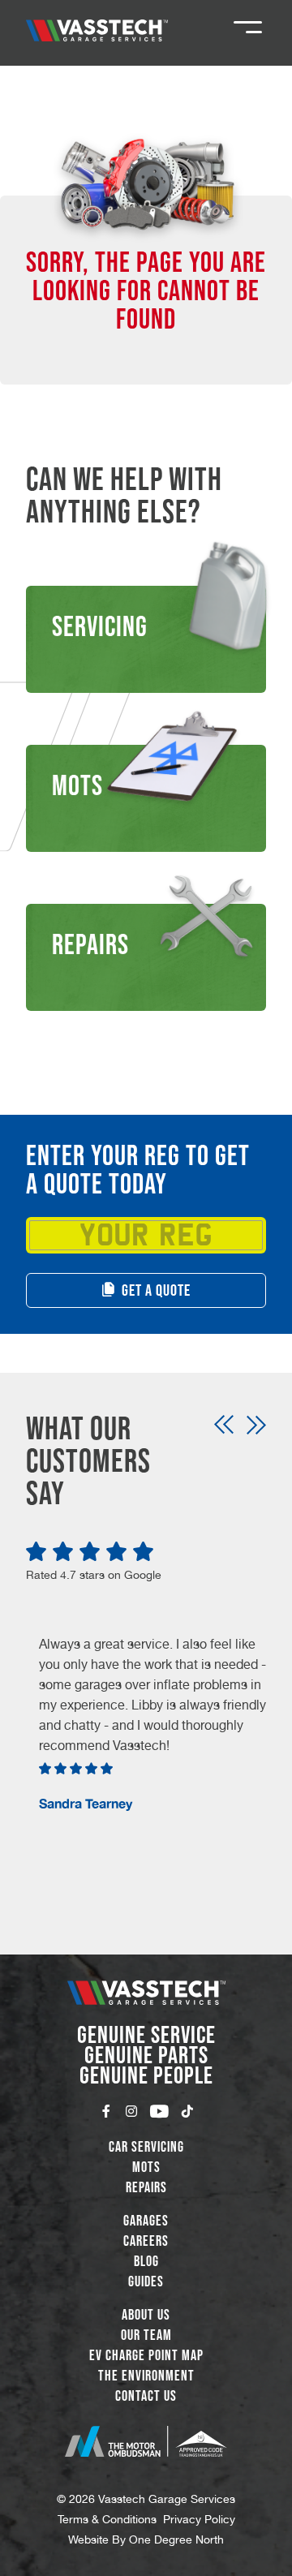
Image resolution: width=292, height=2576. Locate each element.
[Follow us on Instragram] (131, 2111)
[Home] (97, 30)
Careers (146, 2241)
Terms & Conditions (107, 2519)
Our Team (146, 2335)
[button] (224, 1425)
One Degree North (176, 2539)
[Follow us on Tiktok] (187, 2111)
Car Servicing (146, 2147)
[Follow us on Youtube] (159, 2111)
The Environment (146, 2376)
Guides (146, 2281)
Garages (146, 2221)
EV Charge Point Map (146, 2355)
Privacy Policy (199, 2519)
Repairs (146, 2187)
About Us (146, 2315)
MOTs (146, 2167)
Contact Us (146, 2396)
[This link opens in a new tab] (146, 2441)
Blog (146, 2261)
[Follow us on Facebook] (106, 2111)
